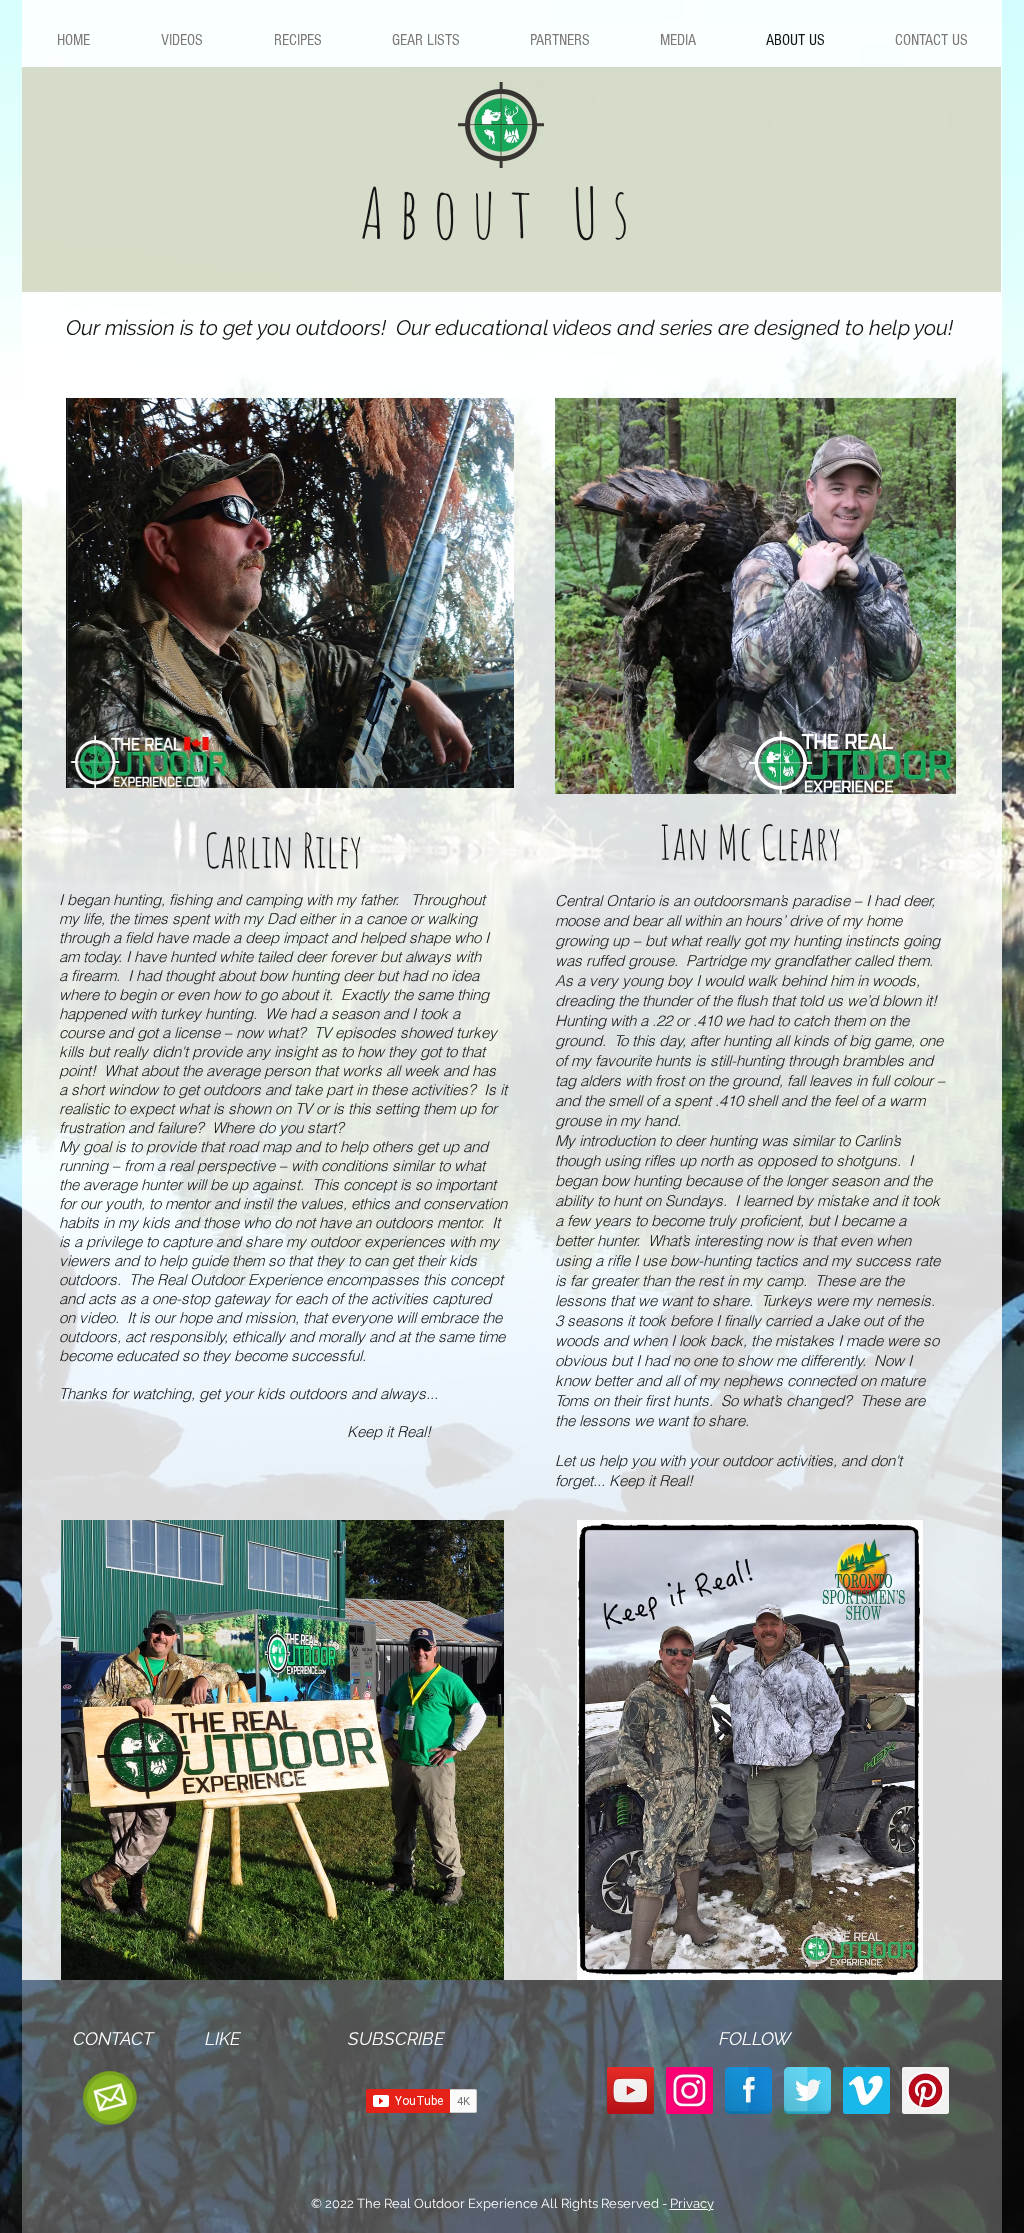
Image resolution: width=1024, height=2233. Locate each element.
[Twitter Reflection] (807, 2090)
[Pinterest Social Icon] (925, 2090)
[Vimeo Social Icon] (866, 2090)
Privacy (692, 2203)
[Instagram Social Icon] (689, 2090)
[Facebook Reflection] (748, 2090)
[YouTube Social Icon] (630, 2090)
